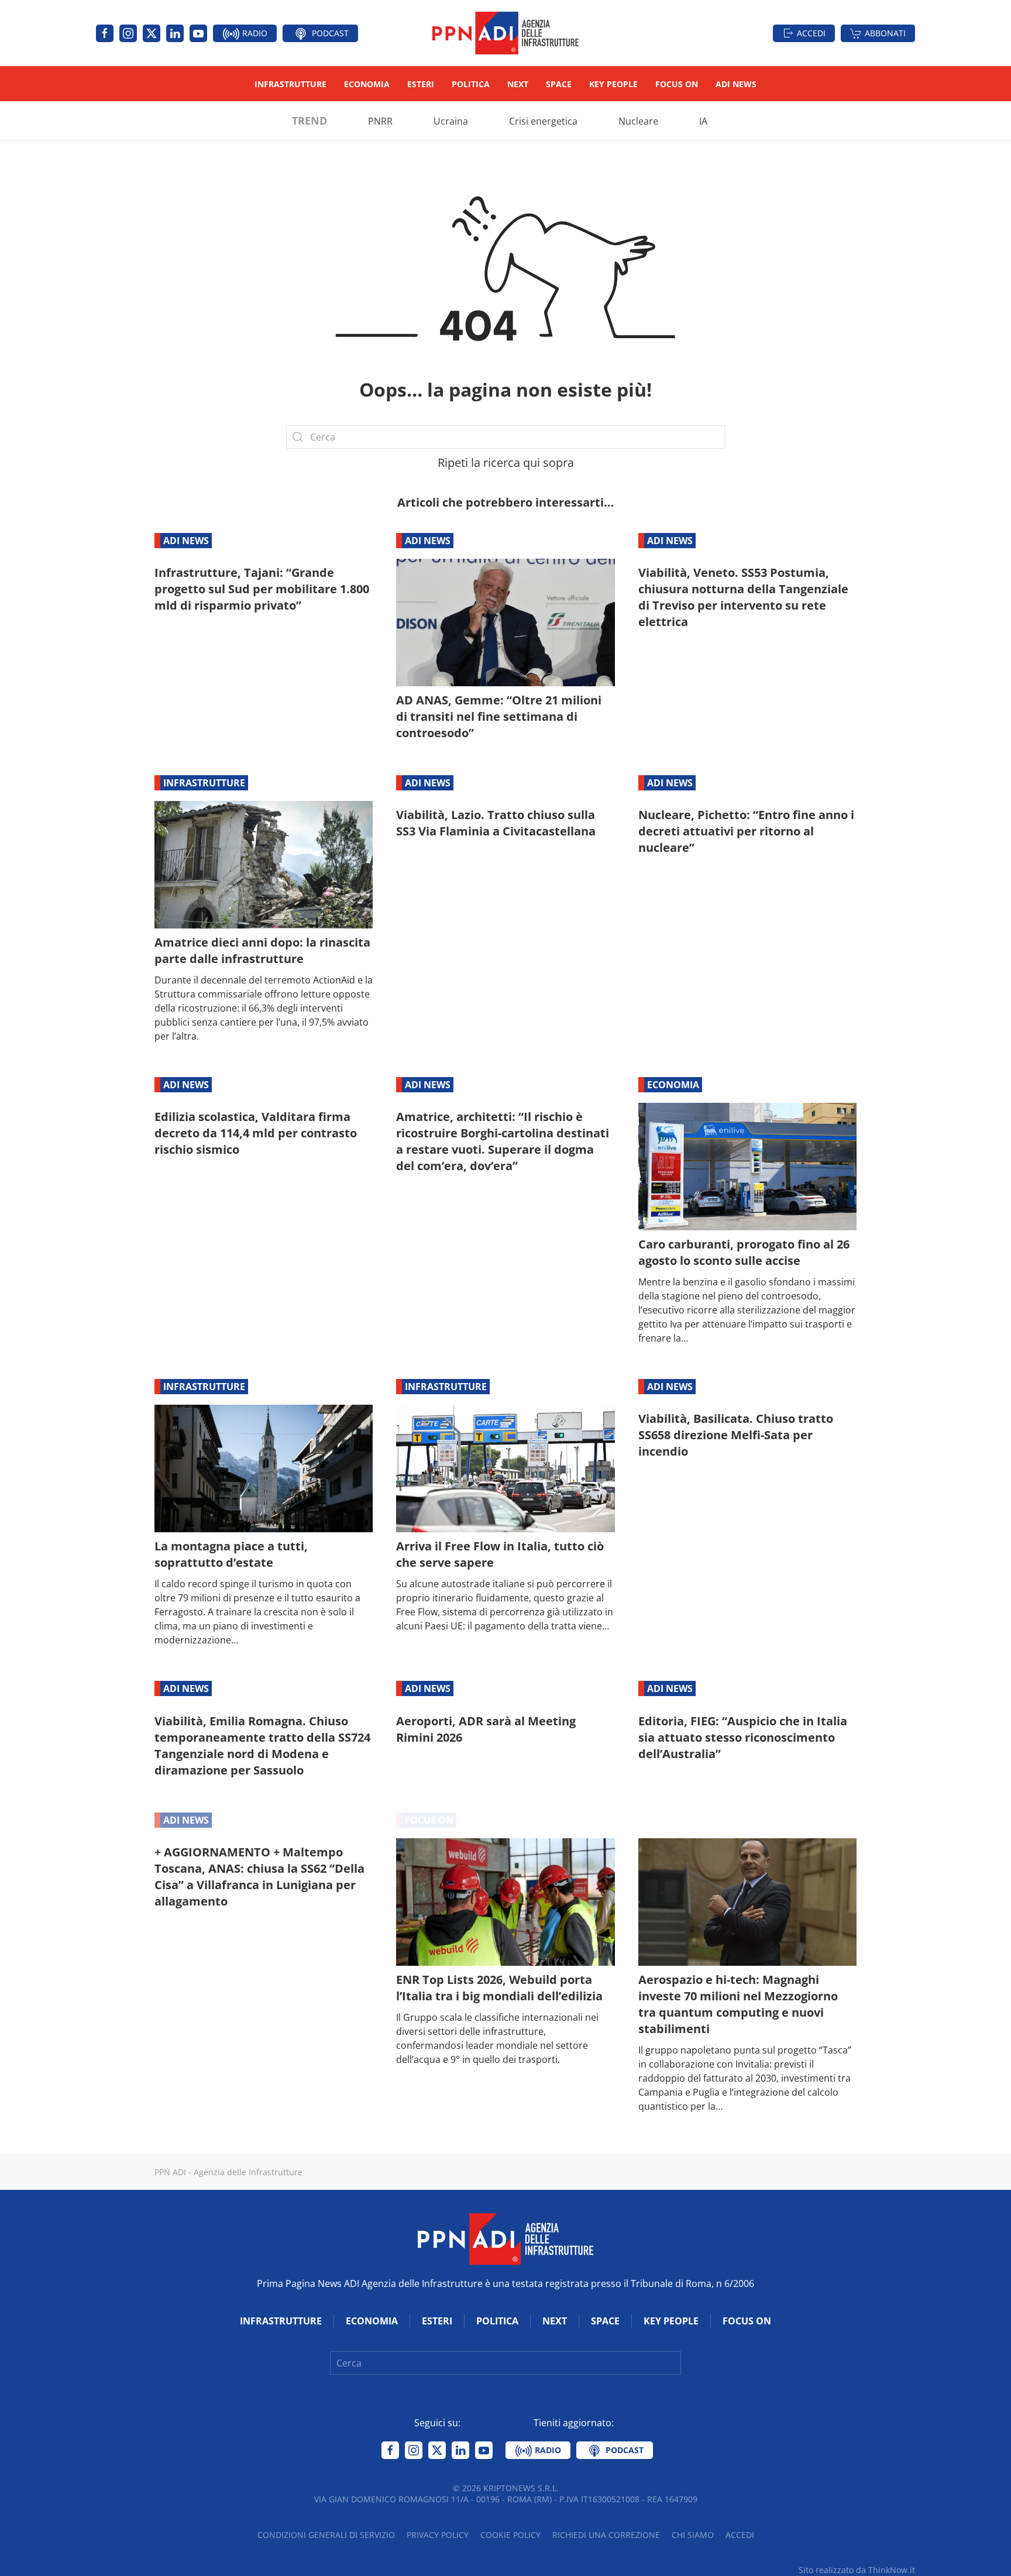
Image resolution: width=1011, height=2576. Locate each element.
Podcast (329, 33)
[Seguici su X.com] (152, 33)
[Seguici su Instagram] (128, 33)
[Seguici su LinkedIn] (175, 33)
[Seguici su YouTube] (198, 33)
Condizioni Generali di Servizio (326, 2535)
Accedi (811, 33)
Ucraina (451, 121)
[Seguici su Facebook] (105, 33)
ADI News (736, 84)
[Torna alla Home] (505, 33)
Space (559, 84)
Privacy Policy (438, 2535)
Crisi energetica (543, 121)
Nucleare (638, 121)
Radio (254, 33)
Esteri (421, 84)
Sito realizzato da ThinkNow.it (857, 2570)
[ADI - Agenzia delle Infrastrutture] (505, 2238)
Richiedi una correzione (606, 2535)
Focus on (677, 84)
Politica (471, 84)
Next (518, 84)
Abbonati (885, 33)
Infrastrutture (290, 84)
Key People (613, 84)
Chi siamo (693, 2535)
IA (703, 121)
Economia (367, 84)
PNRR (380, 121)
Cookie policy (510, 2535)
